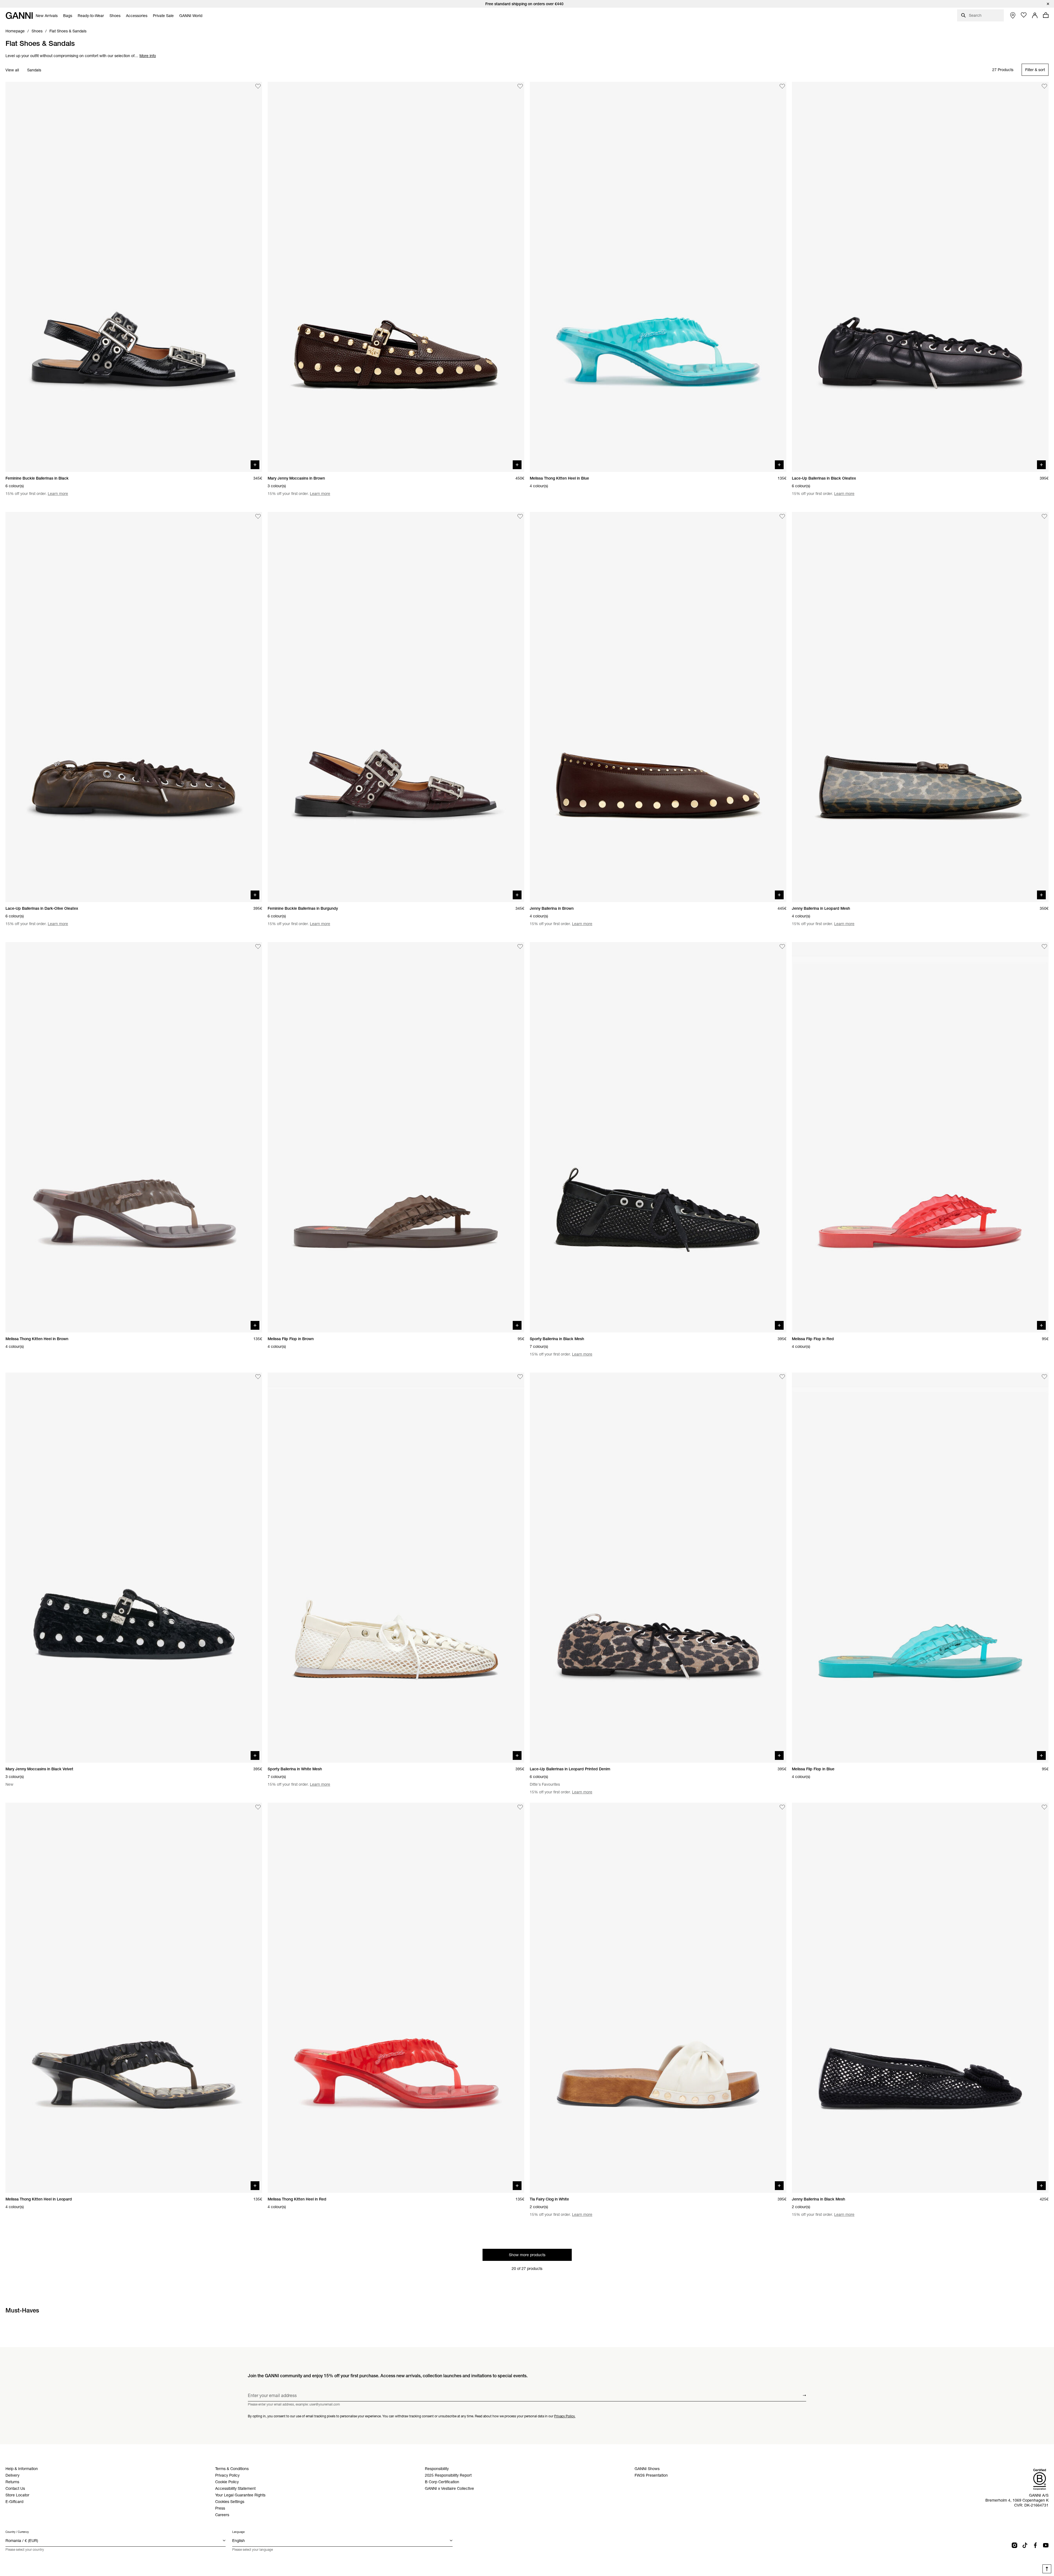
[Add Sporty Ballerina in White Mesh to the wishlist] (520, 1377)
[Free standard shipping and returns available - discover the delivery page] (527, 4)
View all (12, 70)
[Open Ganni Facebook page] (1035, 2545)
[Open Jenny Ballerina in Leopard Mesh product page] (920, 707)
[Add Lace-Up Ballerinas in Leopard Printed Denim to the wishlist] (782, 1377)
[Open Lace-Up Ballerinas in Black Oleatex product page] (920, 277)
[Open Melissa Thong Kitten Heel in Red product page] (396, 1998)
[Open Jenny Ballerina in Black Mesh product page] (920, 1998)
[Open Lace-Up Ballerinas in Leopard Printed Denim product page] (658, 1568)
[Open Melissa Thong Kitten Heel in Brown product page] (134, 1137)
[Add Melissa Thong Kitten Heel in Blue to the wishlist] (782, 86)
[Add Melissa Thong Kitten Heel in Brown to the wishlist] (258, 947)
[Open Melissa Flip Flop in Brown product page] (396, 1137)
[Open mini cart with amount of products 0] (1046, 15)
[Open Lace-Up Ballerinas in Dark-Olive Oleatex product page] (134, 707)
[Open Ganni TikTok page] (1025, 2545)
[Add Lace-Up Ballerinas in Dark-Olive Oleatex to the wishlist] (258, 516)
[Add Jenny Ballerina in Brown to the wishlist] (782, 516)
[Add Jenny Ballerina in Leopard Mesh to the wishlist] (1044, 516)
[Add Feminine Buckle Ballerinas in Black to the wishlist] (258, 86)
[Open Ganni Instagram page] (1014, 2545)
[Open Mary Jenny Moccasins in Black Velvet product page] (134, 1568)
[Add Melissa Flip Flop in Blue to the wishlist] (1044, 1377)
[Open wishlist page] (1024, 15)
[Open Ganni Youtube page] (1046, 2545)
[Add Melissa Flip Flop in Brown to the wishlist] (520, 947)
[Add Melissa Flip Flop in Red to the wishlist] (1044, 947)
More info (148, 56)
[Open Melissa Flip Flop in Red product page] (920, 1137)
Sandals (34, 70)
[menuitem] (47, 16)
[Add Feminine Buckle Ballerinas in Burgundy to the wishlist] (520, 516)
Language (238, 2532)
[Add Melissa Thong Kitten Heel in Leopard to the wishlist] (258, 1807)
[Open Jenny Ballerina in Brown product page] (658, 707)
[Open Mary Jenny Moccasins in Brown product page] (396, 277)
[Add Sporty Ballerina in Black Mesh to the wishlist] (782, 947)
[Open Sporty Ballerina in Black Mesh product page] (658, 1137)
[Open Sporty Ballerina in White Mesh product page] (396, 1568)
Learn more (58, 494)
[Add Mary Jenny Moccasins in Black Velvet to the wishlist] (258, 1377)
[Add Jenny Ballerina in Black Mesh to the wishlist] (1044, 1807)
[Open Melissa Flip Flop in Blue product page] (920, 1568)
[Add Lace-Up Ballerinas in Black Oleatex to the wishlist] (1044, 86)
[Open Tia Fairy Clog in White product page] (658, 1998)
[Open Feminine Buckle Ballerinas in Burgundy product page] (396, 707)
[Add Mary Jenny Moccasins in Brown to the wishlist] (520, 86)
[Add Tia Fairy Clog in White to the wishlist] (782, 1807)
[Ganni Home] (19, 16)
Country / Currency (17, 2532)
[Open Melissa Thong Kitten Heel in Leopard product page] (134, 1998)
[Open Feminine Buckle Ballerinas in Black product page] (134, 277)
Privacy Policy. (565, 2416)
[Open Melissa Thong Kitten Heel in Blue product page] (658, 277)
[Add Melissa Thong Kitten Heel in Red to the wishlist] (520, 1807)
